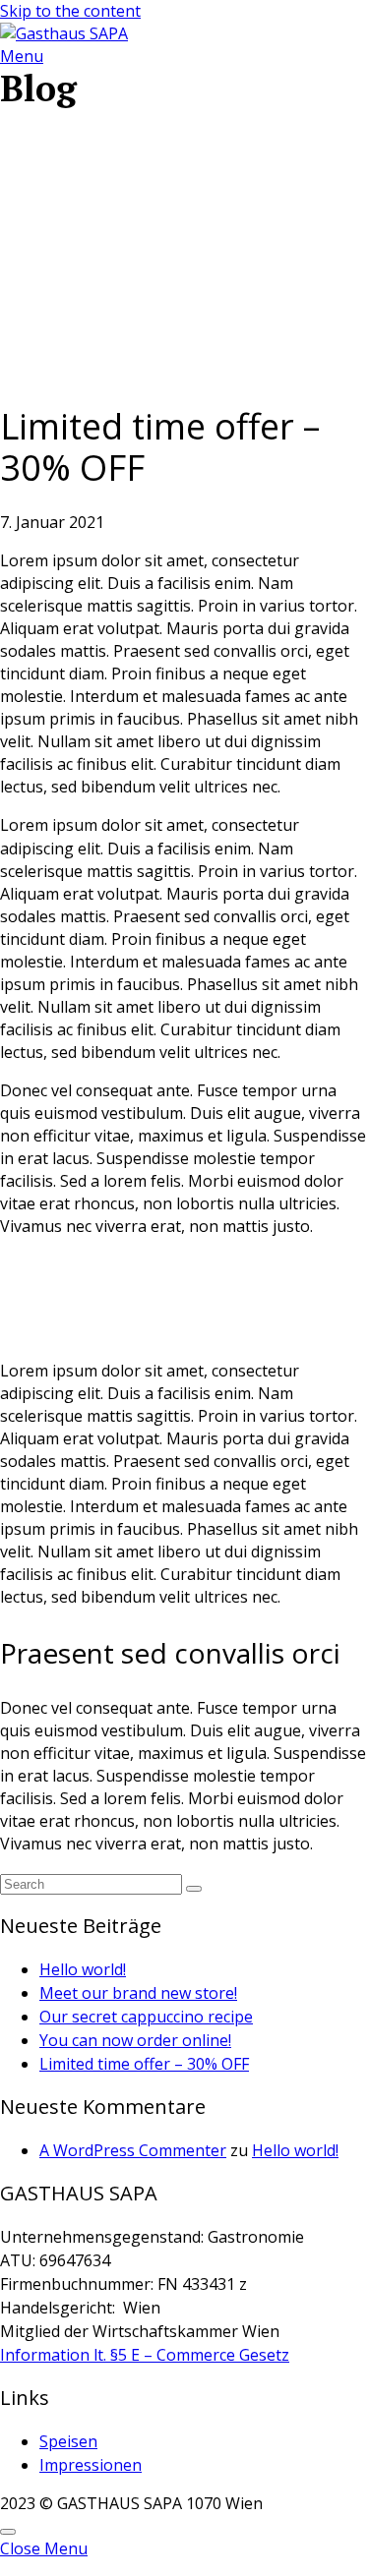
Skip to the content (70, 11)
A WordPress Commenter (133, 2150)
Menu (22, 56)
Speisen (68, 2441)
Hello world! (83, 1969)
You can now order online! (135, 2040)
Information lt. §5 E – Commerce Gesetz (145, 2355)
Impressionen (91, 2465)
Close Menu (44, 2548)
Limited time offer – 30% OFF (144, 2064)
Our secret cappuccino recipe (146, 2017)
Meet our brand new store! (138, 1993)
